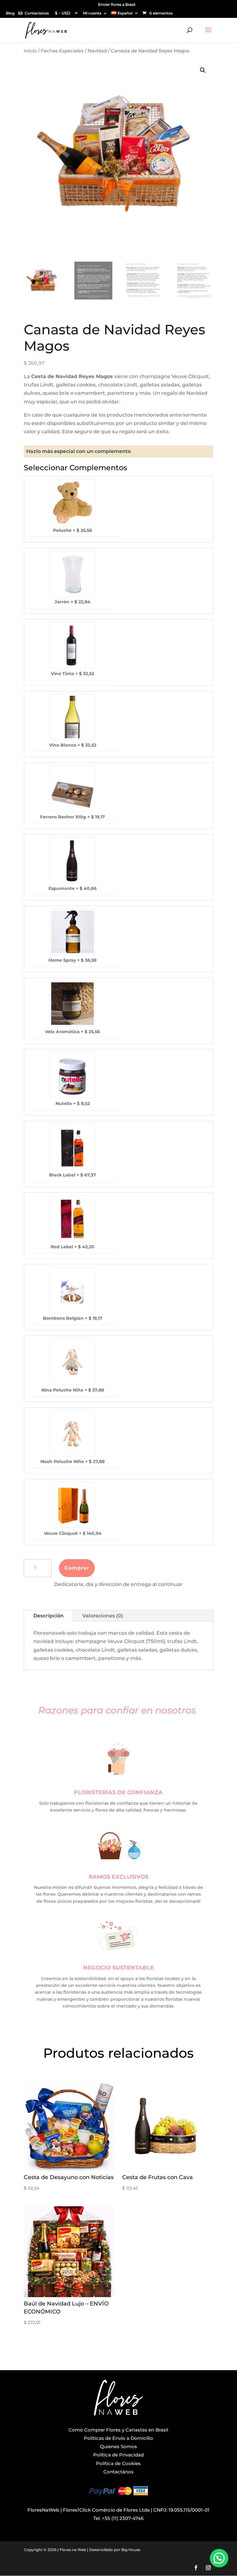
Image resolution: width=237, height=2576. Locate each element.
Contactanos (37, 13)
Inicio (30, 51)
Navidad (97, 51)
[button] (203, 70)
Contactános (118, 2472)
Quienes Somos (118, 2446)
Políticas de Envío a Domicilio (118, 2438)
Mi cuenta (92, 13)
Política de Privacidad (118, 2455)
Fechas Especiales (62, 51)
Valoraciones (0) (103, 1616)
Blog (10, 13)
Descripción (48, 1616)
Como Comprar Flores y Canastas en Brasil (118, 2430)
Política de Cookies (118, 2463)
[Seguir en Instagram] (208, 2568)
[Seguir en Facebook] (196, 2568)
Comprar (77, 1568)
